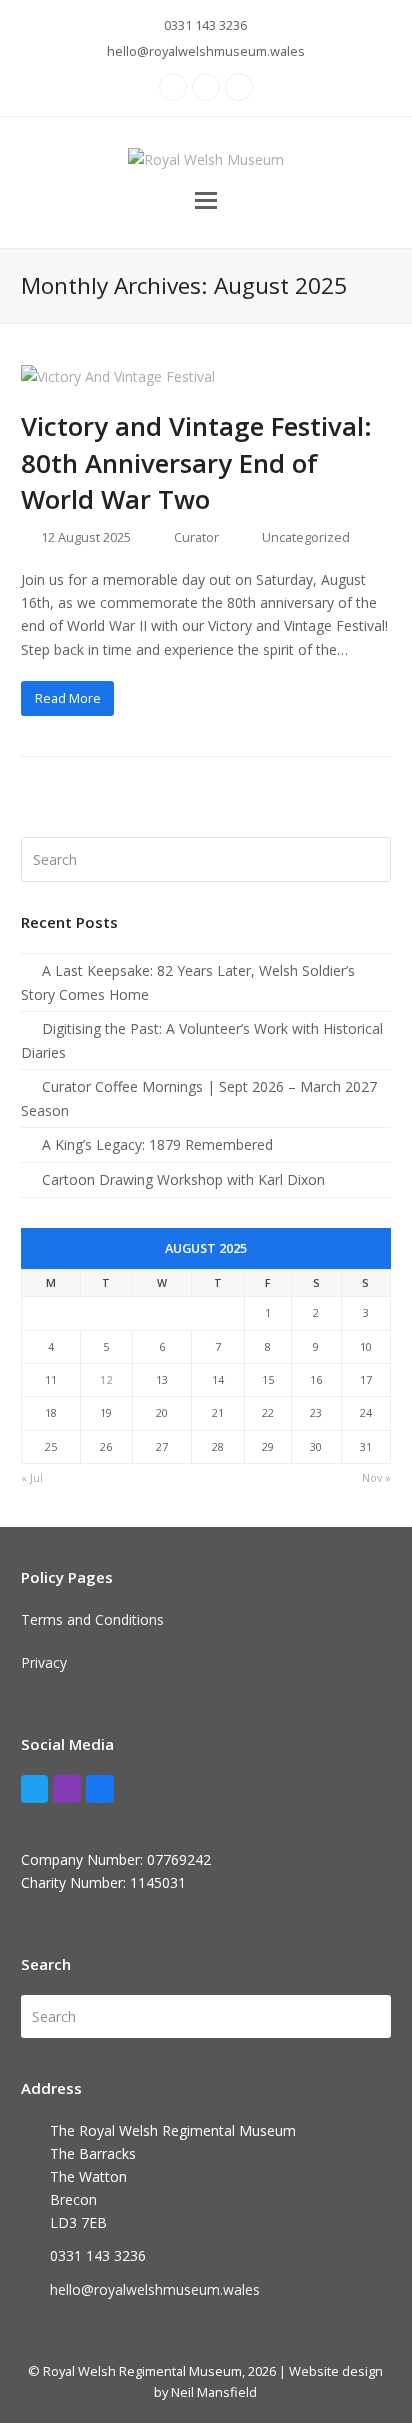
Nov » (376, 1477)
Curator (196, 537)
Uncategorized (306, 537)
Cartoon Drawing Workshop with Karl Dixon (183, 1179)
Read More (68, 698)
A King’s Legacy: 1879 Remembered (157, 1144)
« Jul (32, 1477)
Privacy (44, 1662)
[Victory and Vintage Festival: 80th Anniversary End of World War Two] (118, 375)
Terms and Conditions (92, 1619)
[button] (206, 199)
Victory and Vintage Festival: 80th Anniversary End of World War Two (196, 462)
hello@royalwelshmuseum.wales (206, 51)
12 (106, 1379)
